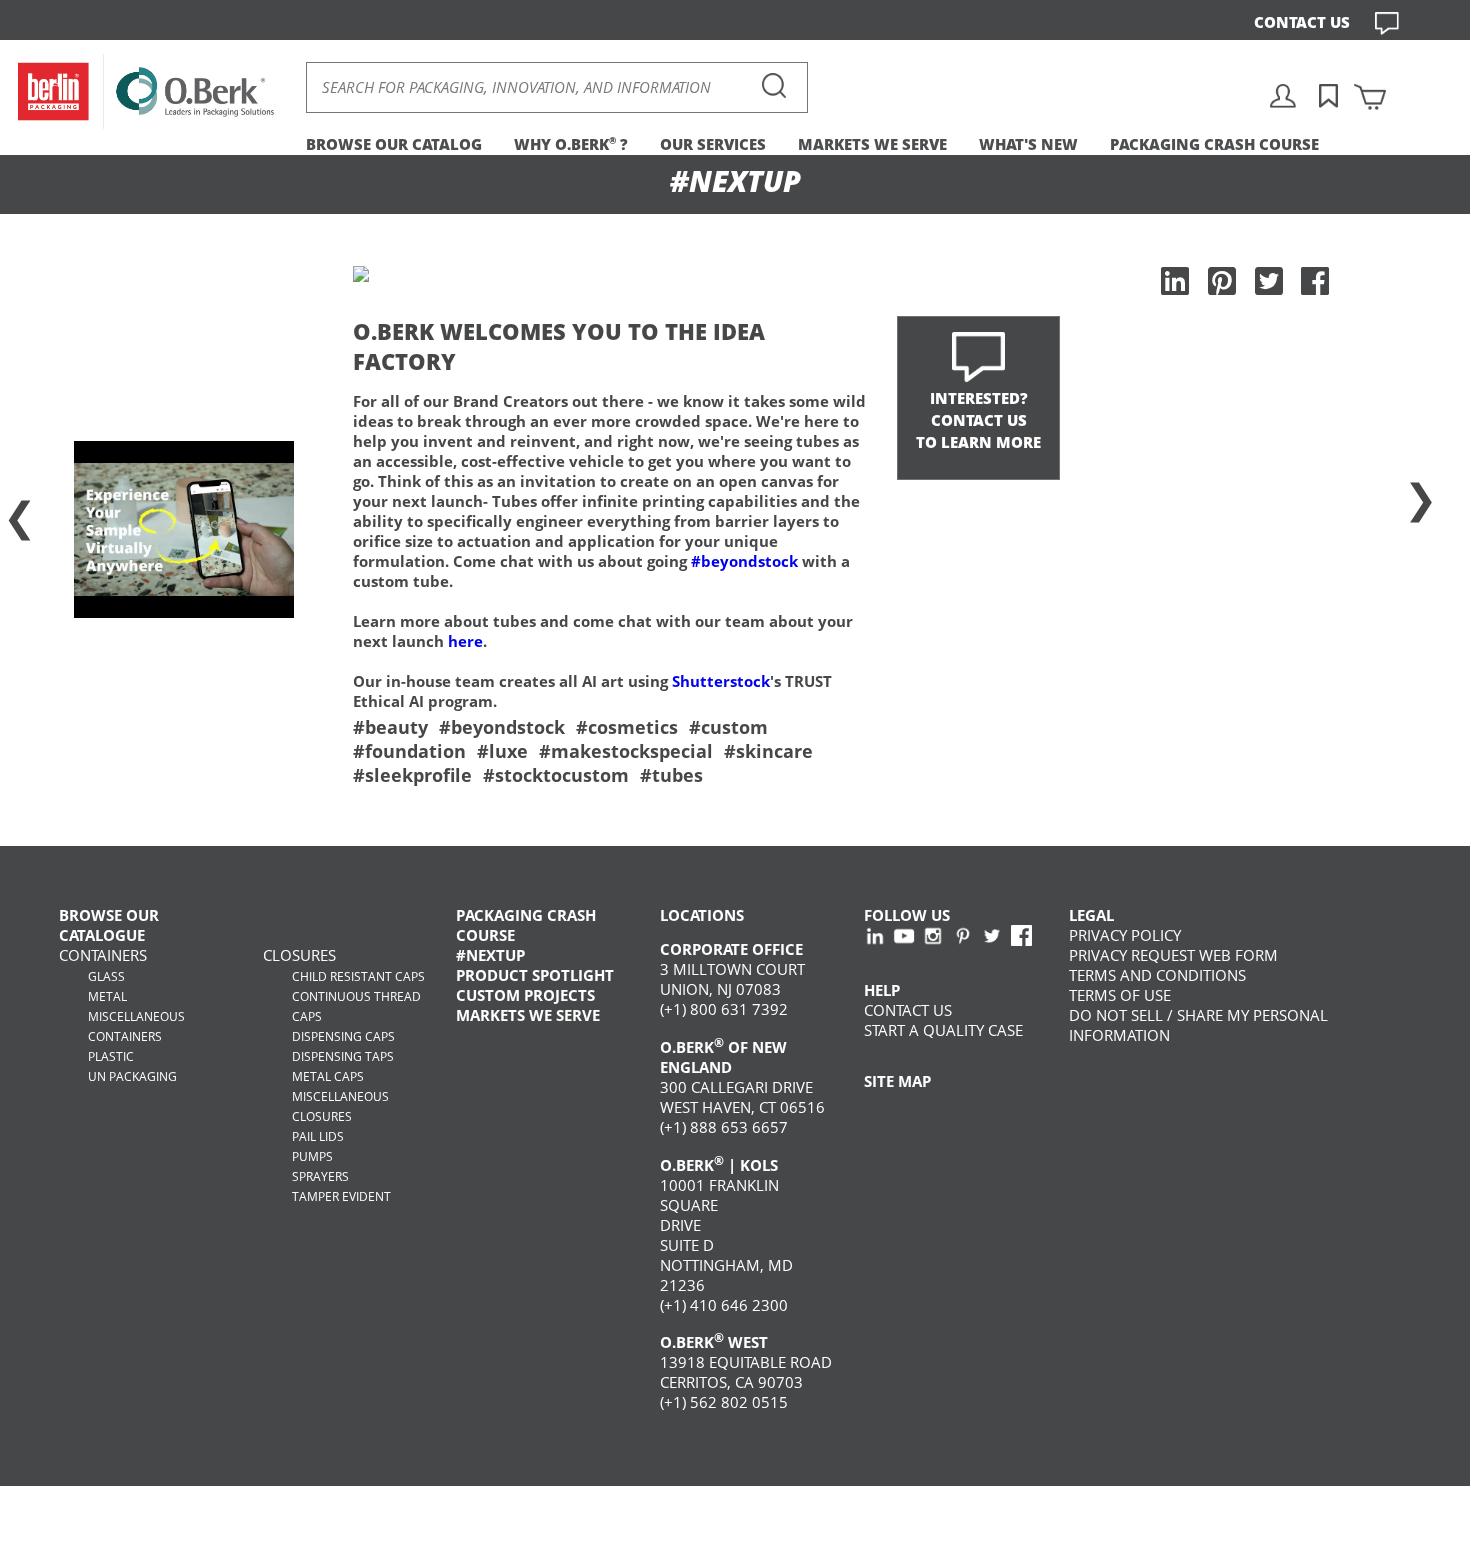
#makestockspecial (626, 751)
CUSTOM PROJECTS (525, 995)
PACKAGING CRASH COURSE (1214, 144)
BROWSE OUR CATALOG (394, 144)
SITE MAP (897, 1081)
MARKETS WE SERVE (872, 144)
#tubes (671, 775)
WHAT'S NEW (1028, 144)
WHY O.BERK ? (571, 144)
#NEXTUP (490, 955)
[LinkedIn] (1175, 281)
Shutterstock (721, 681)
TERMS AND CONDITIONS (1157, 975)
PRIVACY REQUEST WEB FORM (1173, 955)
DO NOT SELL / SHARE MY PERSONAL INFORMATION (1198, 1025)
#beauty (390, 727)
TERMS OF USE (1120, 995)
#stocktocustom (556, 775)
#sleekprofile (412, 775)
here (465, 641)
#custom (728, 727)
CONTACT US (1302, 22)
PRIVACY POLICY (1125, 935)
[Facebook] (1315, 281)
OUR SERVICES (713, 144)
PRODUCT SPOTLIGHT (535, 975)
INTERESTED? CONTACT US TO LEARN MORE (978, 420)
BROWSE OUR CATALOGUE (109, 925)
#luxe (502, 751)
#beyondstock (744, 561)
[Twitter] (1269, 281)
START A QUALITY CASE (943, 1030)
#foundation (409, 751)
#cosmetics (627, 727)
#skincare (768, 751)
